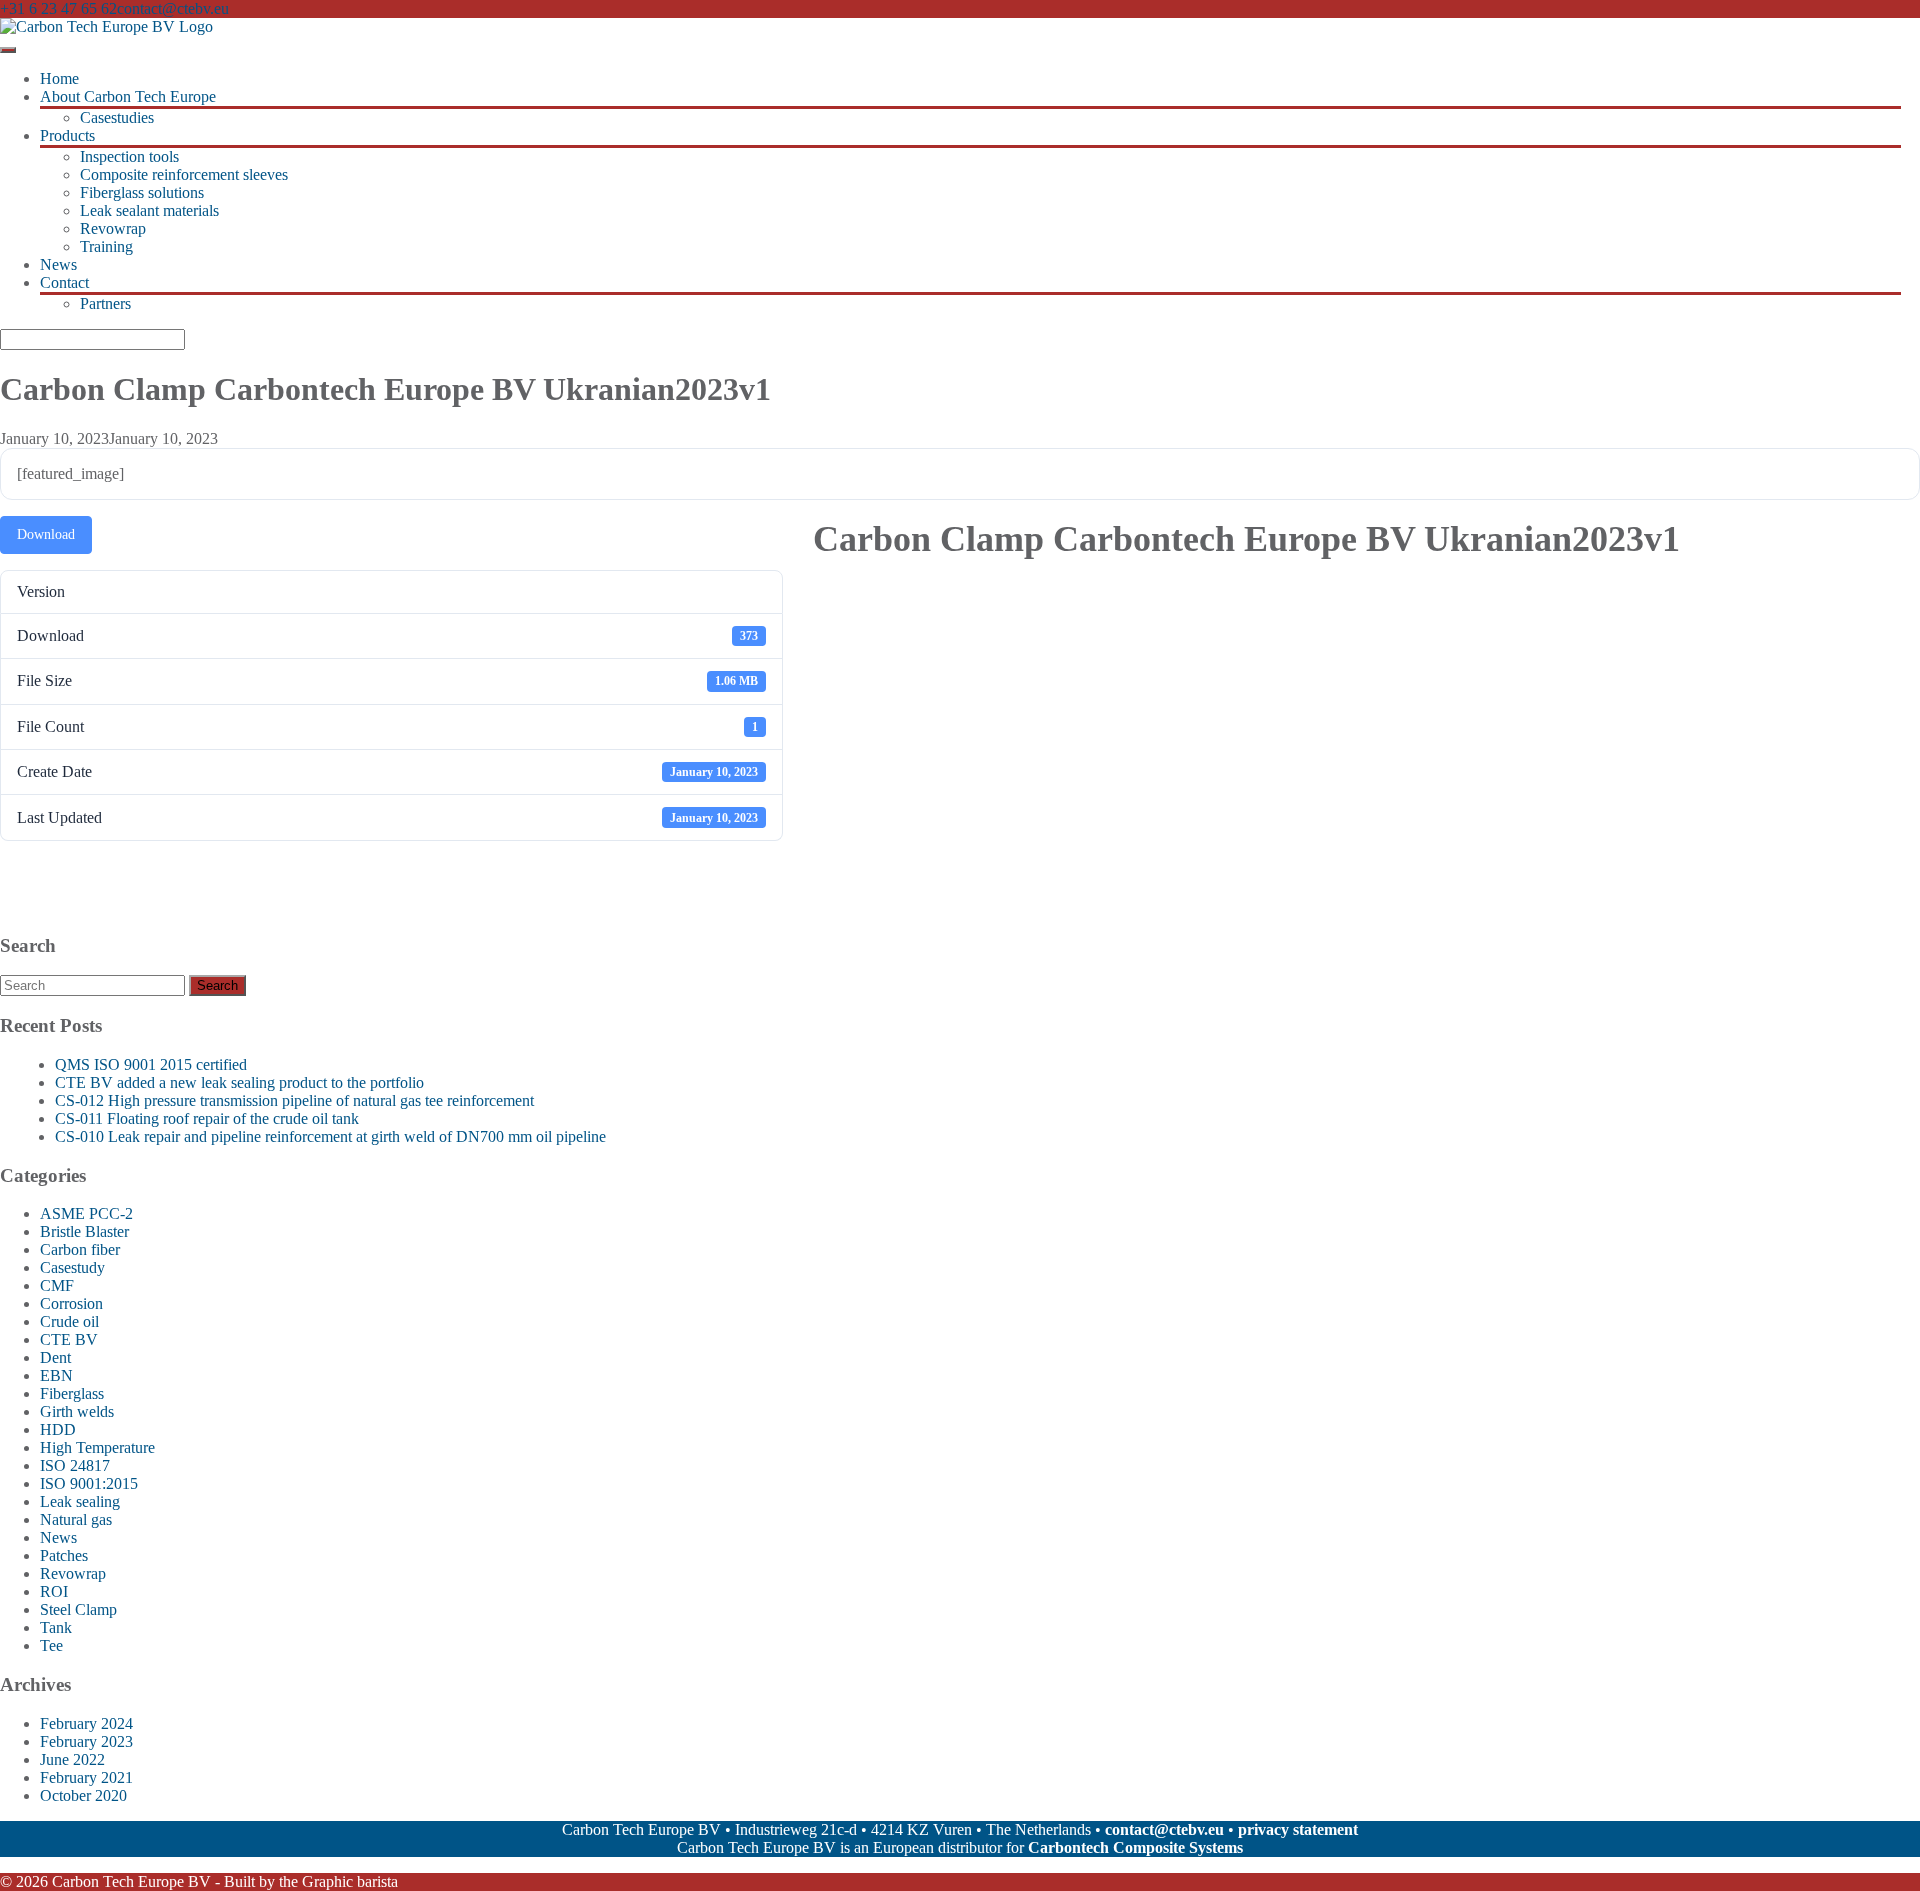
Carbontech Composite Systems (1135, 1847)
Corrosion (71, 1303)
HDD (58, 1429)
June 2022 (72, 1759)
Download (46, 534)
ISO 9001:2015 (89, 1483)
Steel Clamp (78, 1609)
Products (67, 135)
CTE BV (69, 1339)
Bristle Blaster (84, 1231)
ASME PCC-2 (86, 1213)
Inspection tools (129, 156)
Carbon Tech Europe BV (131, 1881)
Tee (51, 1645)
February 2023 (86, 1741)
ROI (54, 1591)
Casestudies (117, 117)
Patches (64, 1555)
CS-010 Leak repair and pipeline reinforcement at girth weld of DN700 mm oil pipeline (330, 1136)
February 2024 (86, 1723)
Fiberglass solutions (142, 192)
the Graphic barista (338, 1881)
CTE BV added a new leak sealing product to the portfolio (239, 1082)
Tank (56, 1627)
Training (106, 246)
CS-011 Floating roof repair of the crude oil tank (207, 1118)
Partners (105, 303)
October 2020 (83, 1795)
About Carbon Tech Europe (128, 96)
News (58, 264)
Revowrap (113, 228)
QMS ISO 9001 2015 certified (151, 1064)
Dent (55, 1357)
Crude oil (69, 1321)
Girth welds (77, 1411)
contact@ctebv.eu (173, 8)
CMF (57, 1285)
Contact (64, 282)
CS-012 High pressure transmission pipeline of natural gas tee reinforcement (294, 1100)
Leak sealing (80, 1501)
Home (59, 78)
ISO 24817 (75, 1465)
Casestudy (72, 1267)
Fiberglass (72, 1393)
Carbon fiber (80, 1249)
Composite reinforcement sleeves (184, 174)
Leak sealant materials (149, 210)
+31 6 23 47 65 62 (58, 8)
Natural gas (76, 1519)
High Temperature (97, 1447)
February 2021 (86, 1777)
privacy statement (1298, 1829)
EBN (56, 1375)
